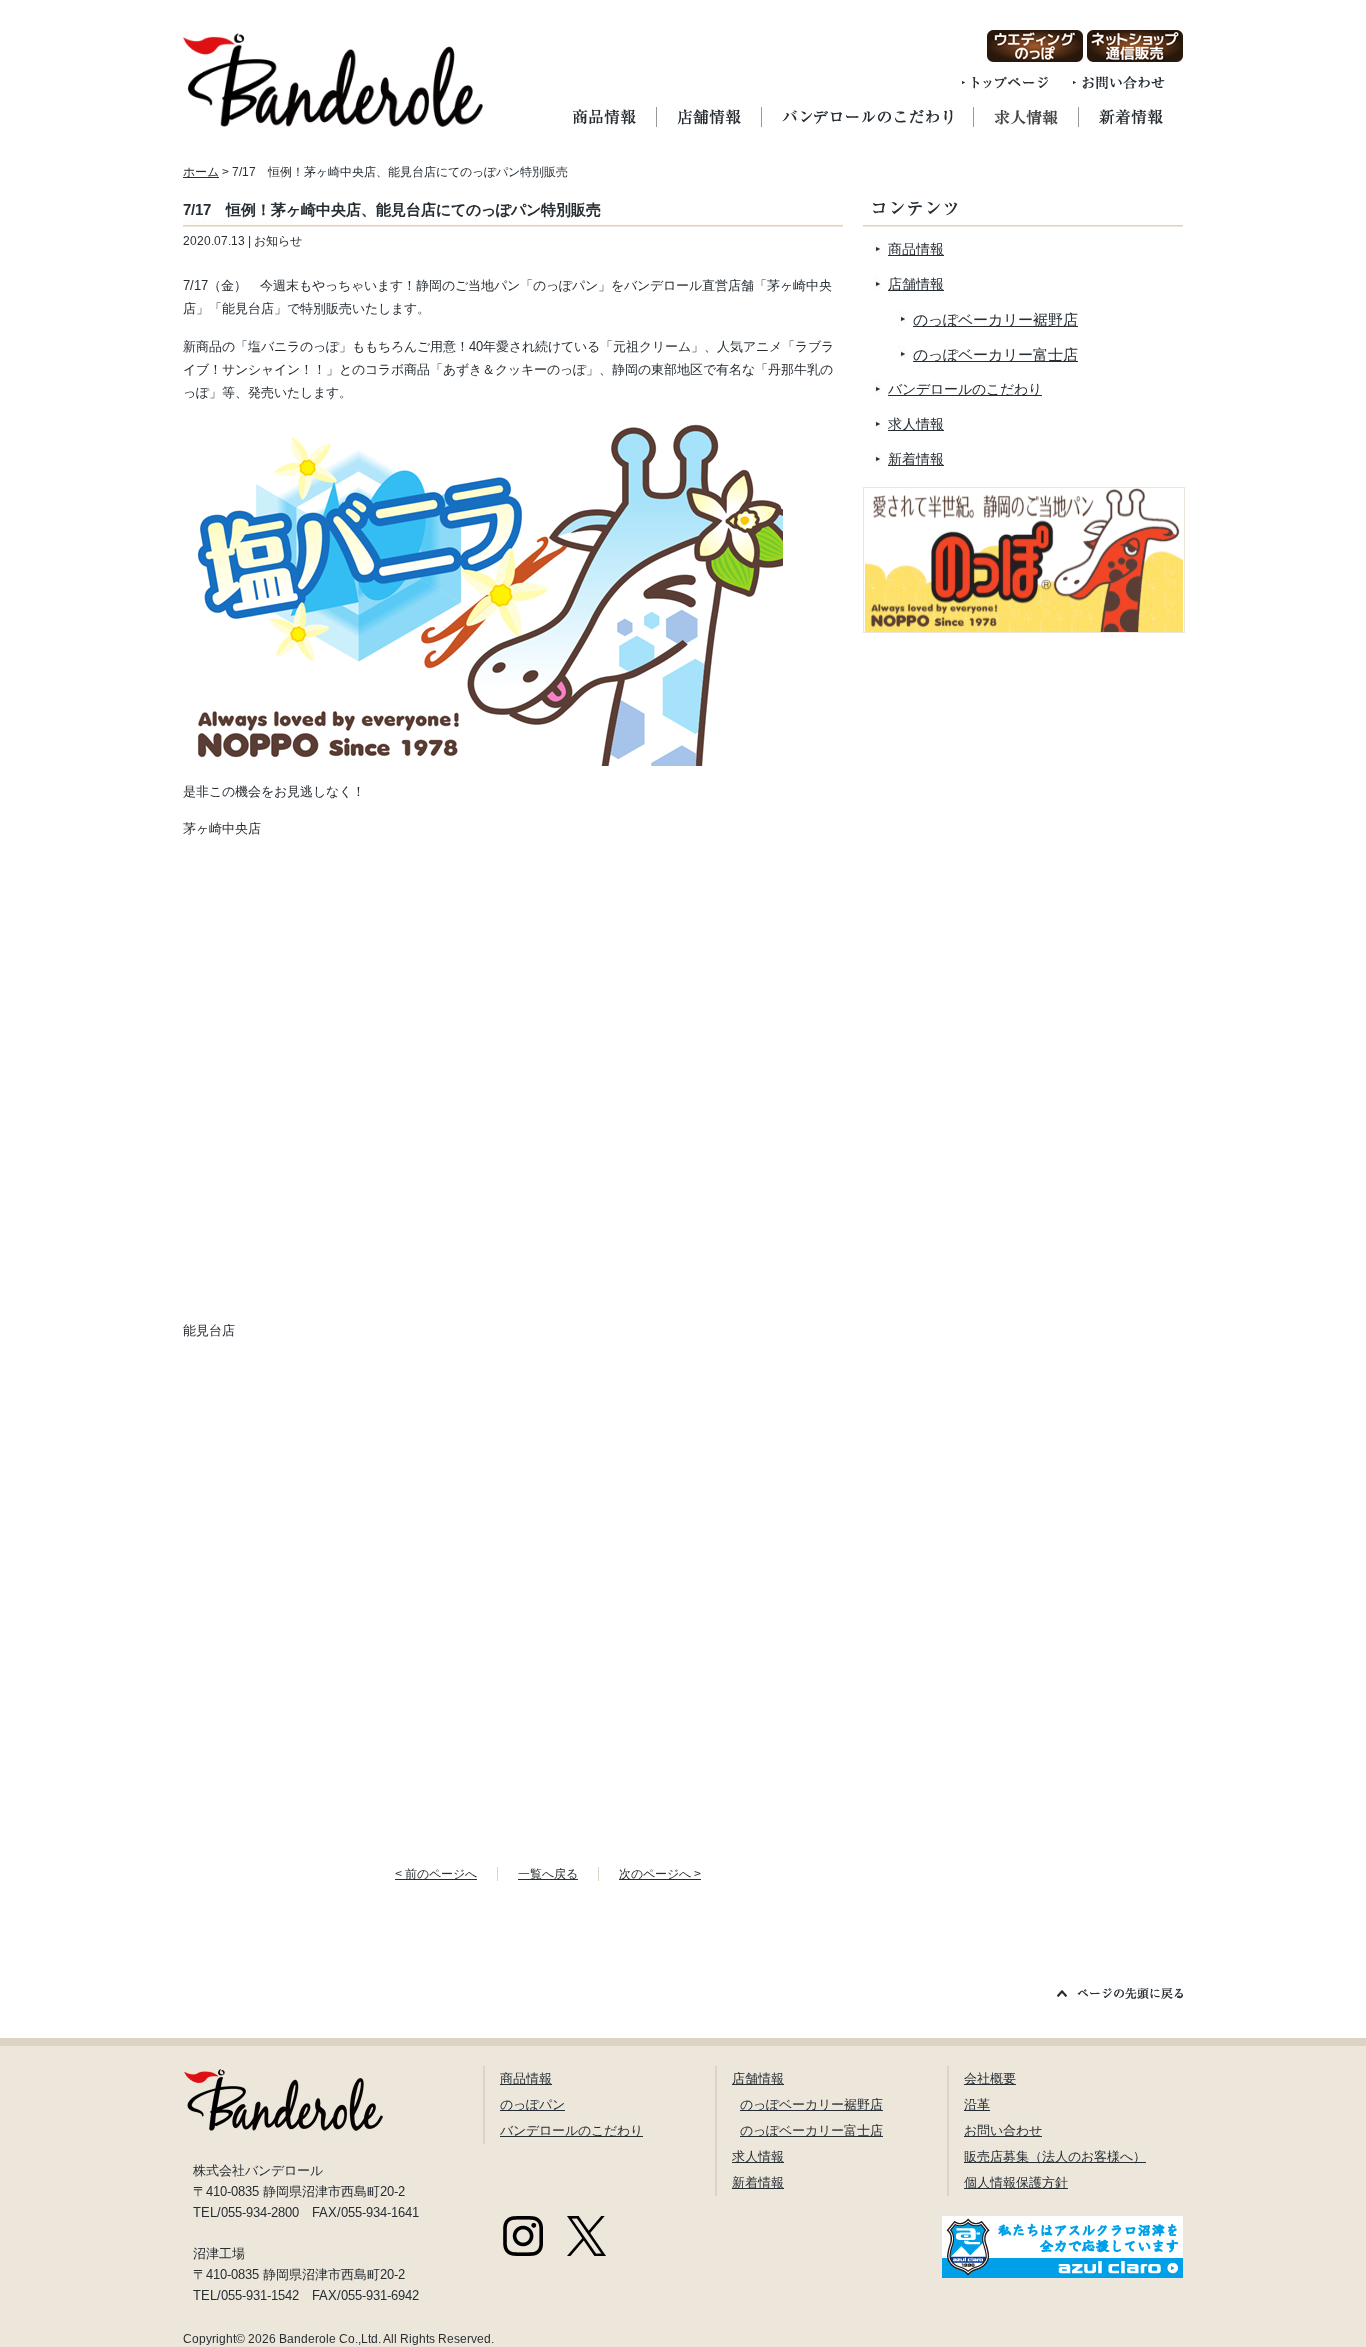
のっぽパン (532, 2104)
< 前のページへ (436, 1874)
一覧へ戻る (548, 1874)
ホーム (201, 172)
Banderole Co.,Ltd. (330, 2339)
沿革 (977, 2104)
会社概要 (990, 2078)
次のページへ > (660, 1874)
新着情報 (916, 459)
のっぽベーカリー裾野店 (995, 319)
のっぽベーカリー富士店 (995, 354)
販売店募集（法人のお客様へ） (1055, 2156)
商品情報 (916, 249)
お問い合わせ (1003, 2130)
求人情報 (916, 424)
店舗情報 (916, 284)
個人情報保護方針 (1016, 2182)
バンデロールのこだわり (965, 389)
